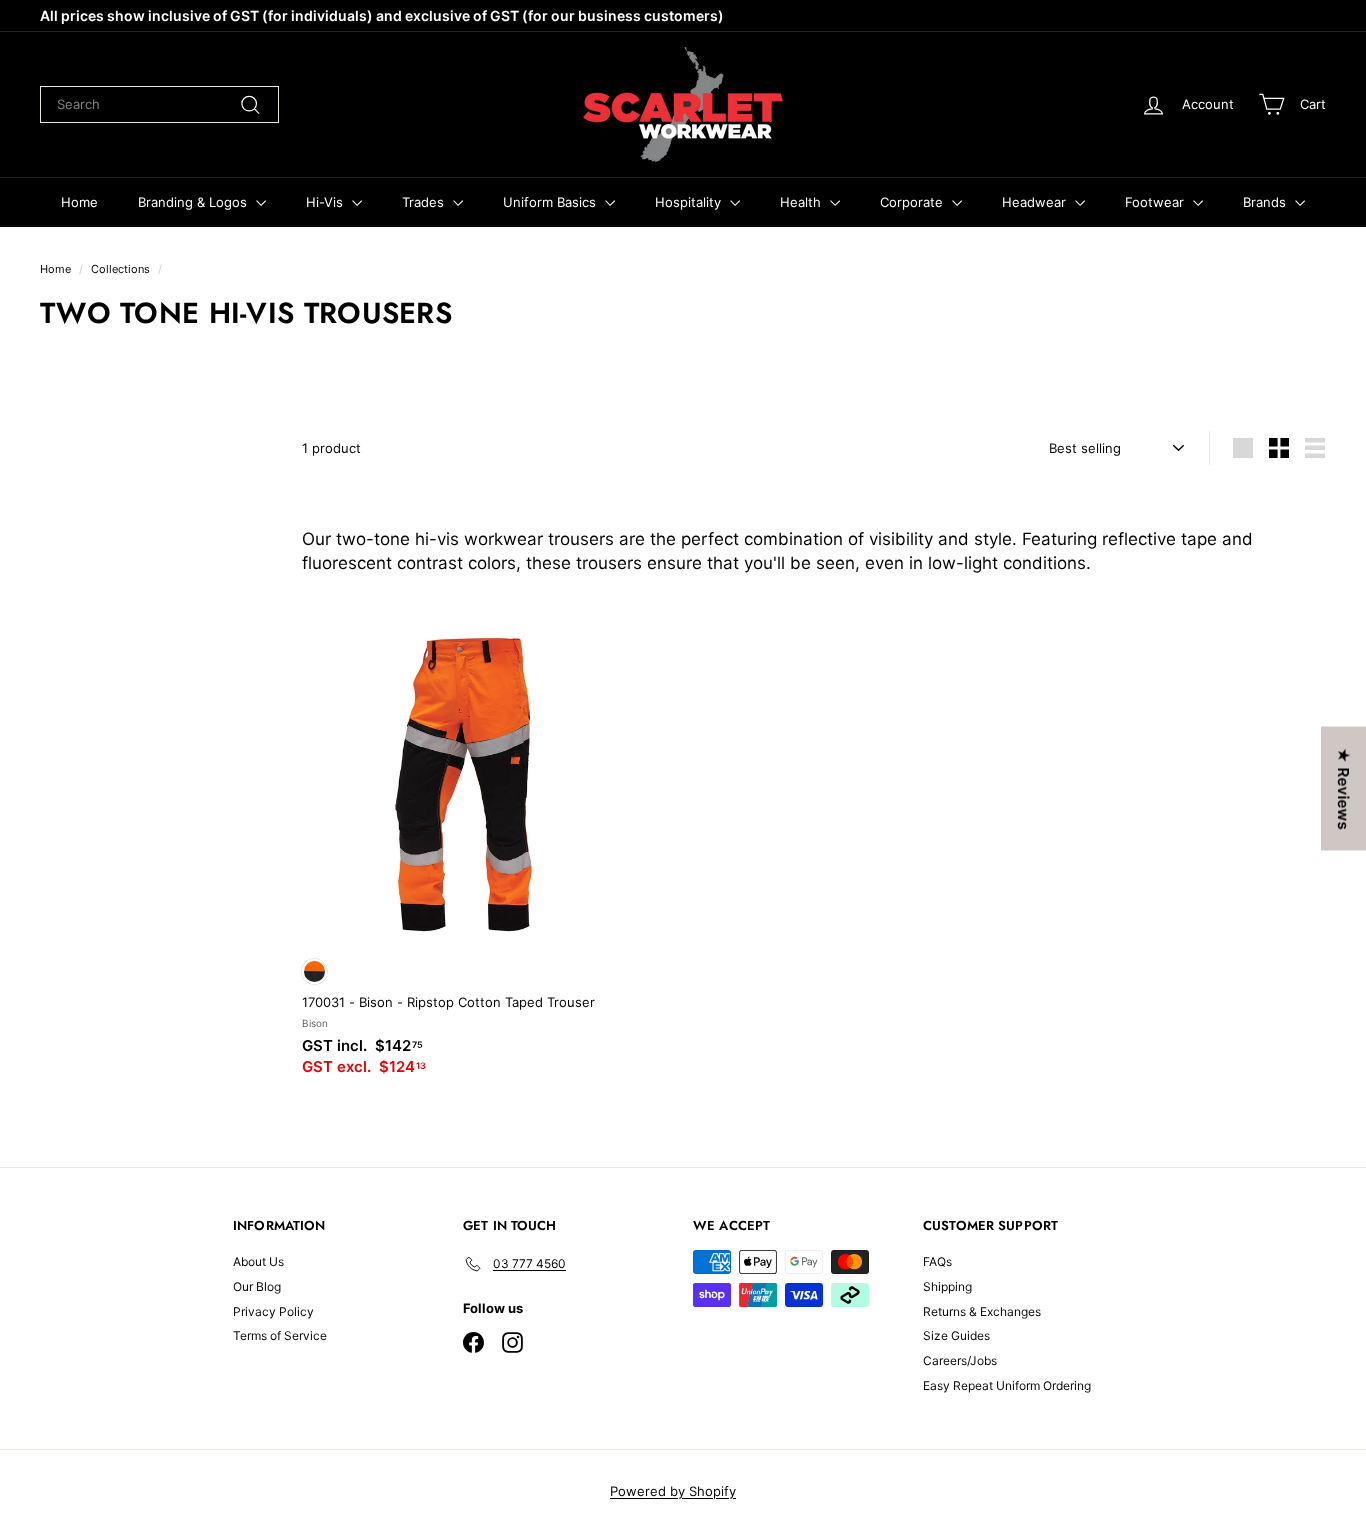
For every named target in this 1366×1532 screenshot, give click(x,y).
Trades (425, 202)
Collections (120, 269)
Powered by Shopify (673, 1491)
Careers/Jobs (960, 1360)
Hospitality (690, 202)
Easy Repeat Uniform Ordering (1007, 1385)
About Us (258, 1261)
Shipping (947, 1286)
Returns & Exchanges (982, 1311)
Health (802, 202)
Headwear (1036, 202)
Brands (1266, 202)
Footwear (1156, 202)
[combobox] (159, 104)
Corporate (913, 202)
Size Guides (956, 1335)
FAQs (937, 1261)
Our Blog (257, 1286)
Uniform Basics (551, 202)
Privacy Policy (273, 1311)
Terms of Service (280, 1335)
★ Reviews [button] (1343, 789)
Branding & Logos (194, 202)
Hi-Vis (326, 202)
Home (79, 202)
